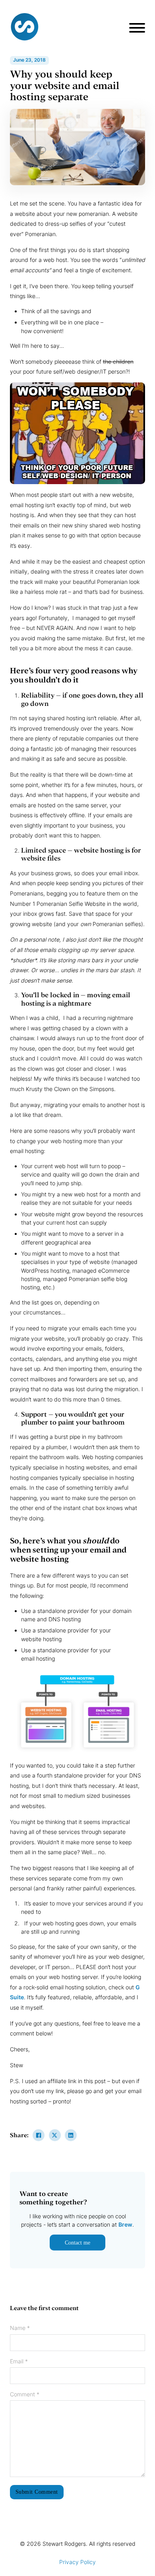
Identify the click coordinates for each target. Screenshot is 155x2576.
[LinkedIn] (71, 2135)
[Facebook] (39, 2135)
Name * (20, 2328)
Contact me (77, 2243)
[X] (55, 2135)
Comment (25, 2394)
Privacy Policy (77, 2562)
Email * (19, 2361)
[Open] (137, 28)
